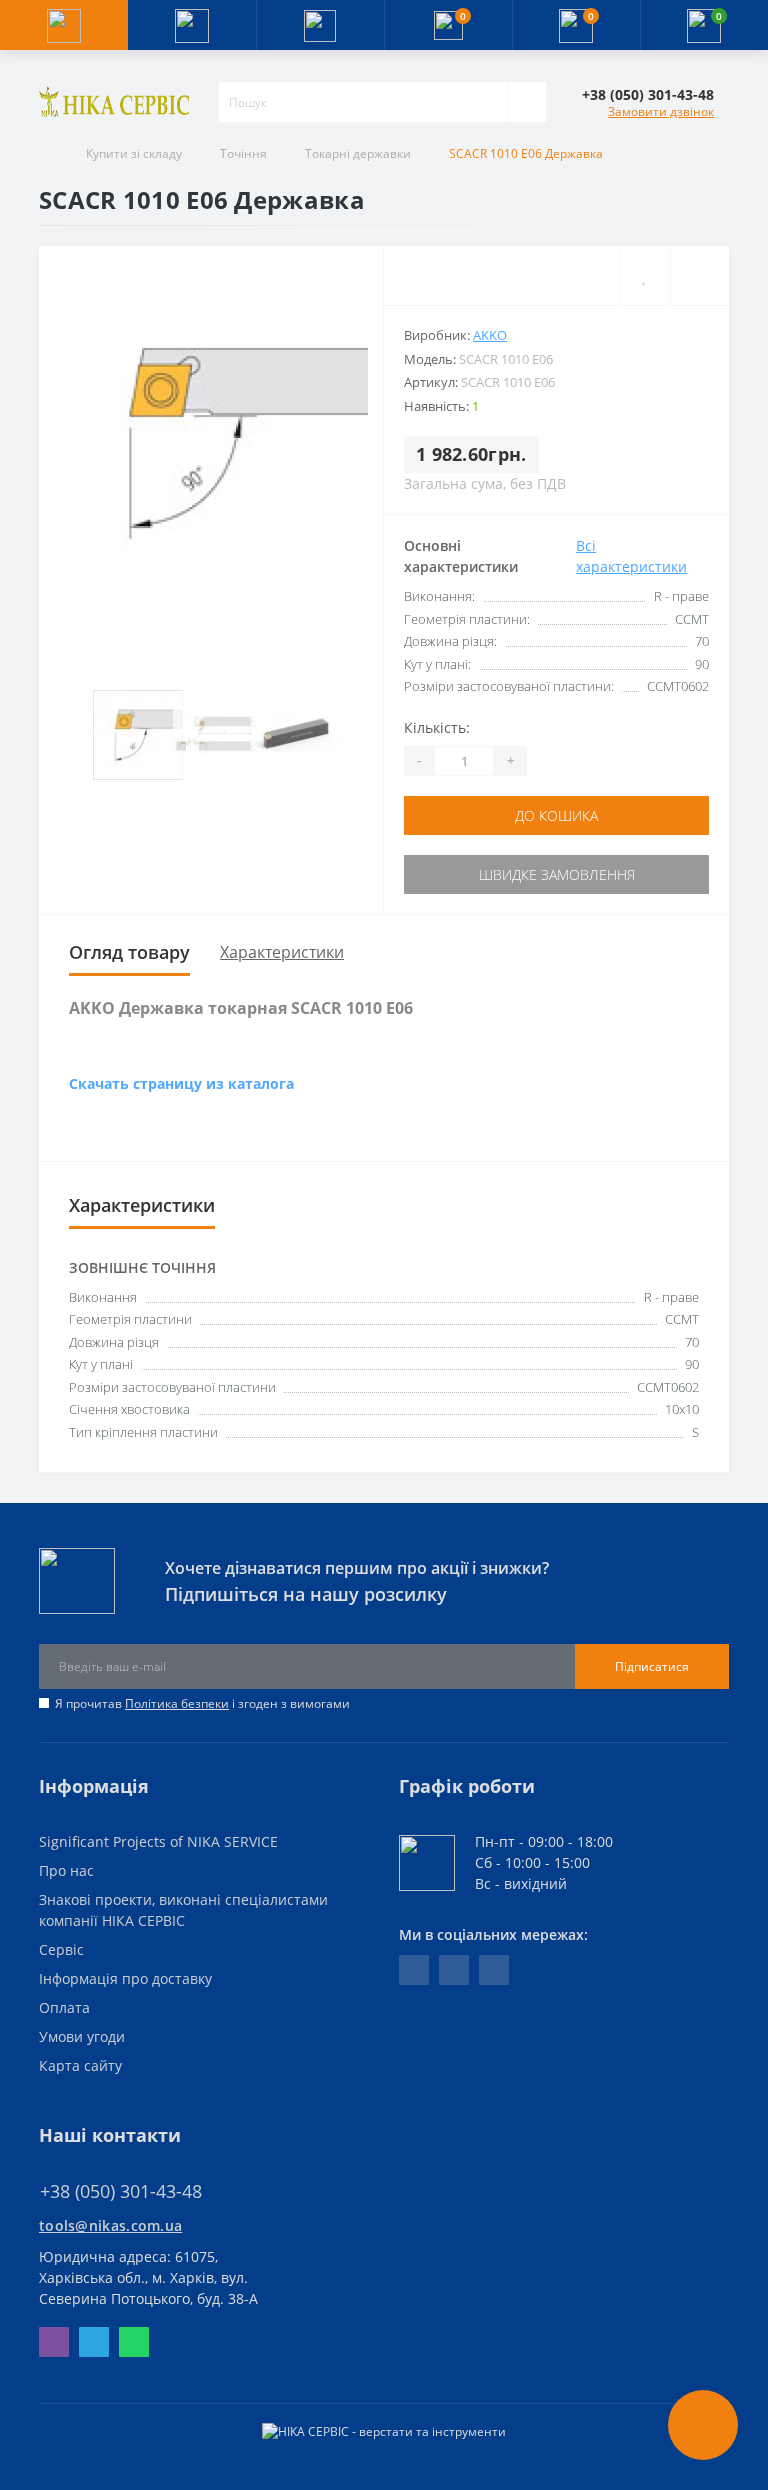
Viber (54, 2342)
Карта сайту (80, 2065)
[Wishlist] (644, 275)
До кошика (556, 815)
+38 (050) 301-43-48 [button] (121, 2191)
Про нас (66, 1870)
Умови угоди (82, 2036)
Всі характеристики (631, 556)
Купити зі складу (134, 153)
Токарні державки (358, 153)
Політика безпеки (177, 1703)
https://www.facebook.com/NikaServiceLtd (414, 1970)
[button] (320, 25)
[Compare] (699, 275)
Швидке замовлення (557, 874)
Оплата (64, 2007)
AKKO (490, 335)
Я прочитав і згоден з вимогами (202, 1703)
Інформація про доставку (125, 1978)
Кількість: (437, 727)
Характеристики (282, 952)
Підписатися (652, 1666)
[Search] (526, 102)
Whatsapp (134, 2342)
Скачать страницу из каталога (181, 1083)
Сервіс (61, 1949)
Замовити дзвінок (661, 111)
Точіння (243, 153)
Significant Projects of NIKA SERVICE (158, 1841)
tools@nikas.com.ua (110, 2225)
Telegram (94, 2342)
